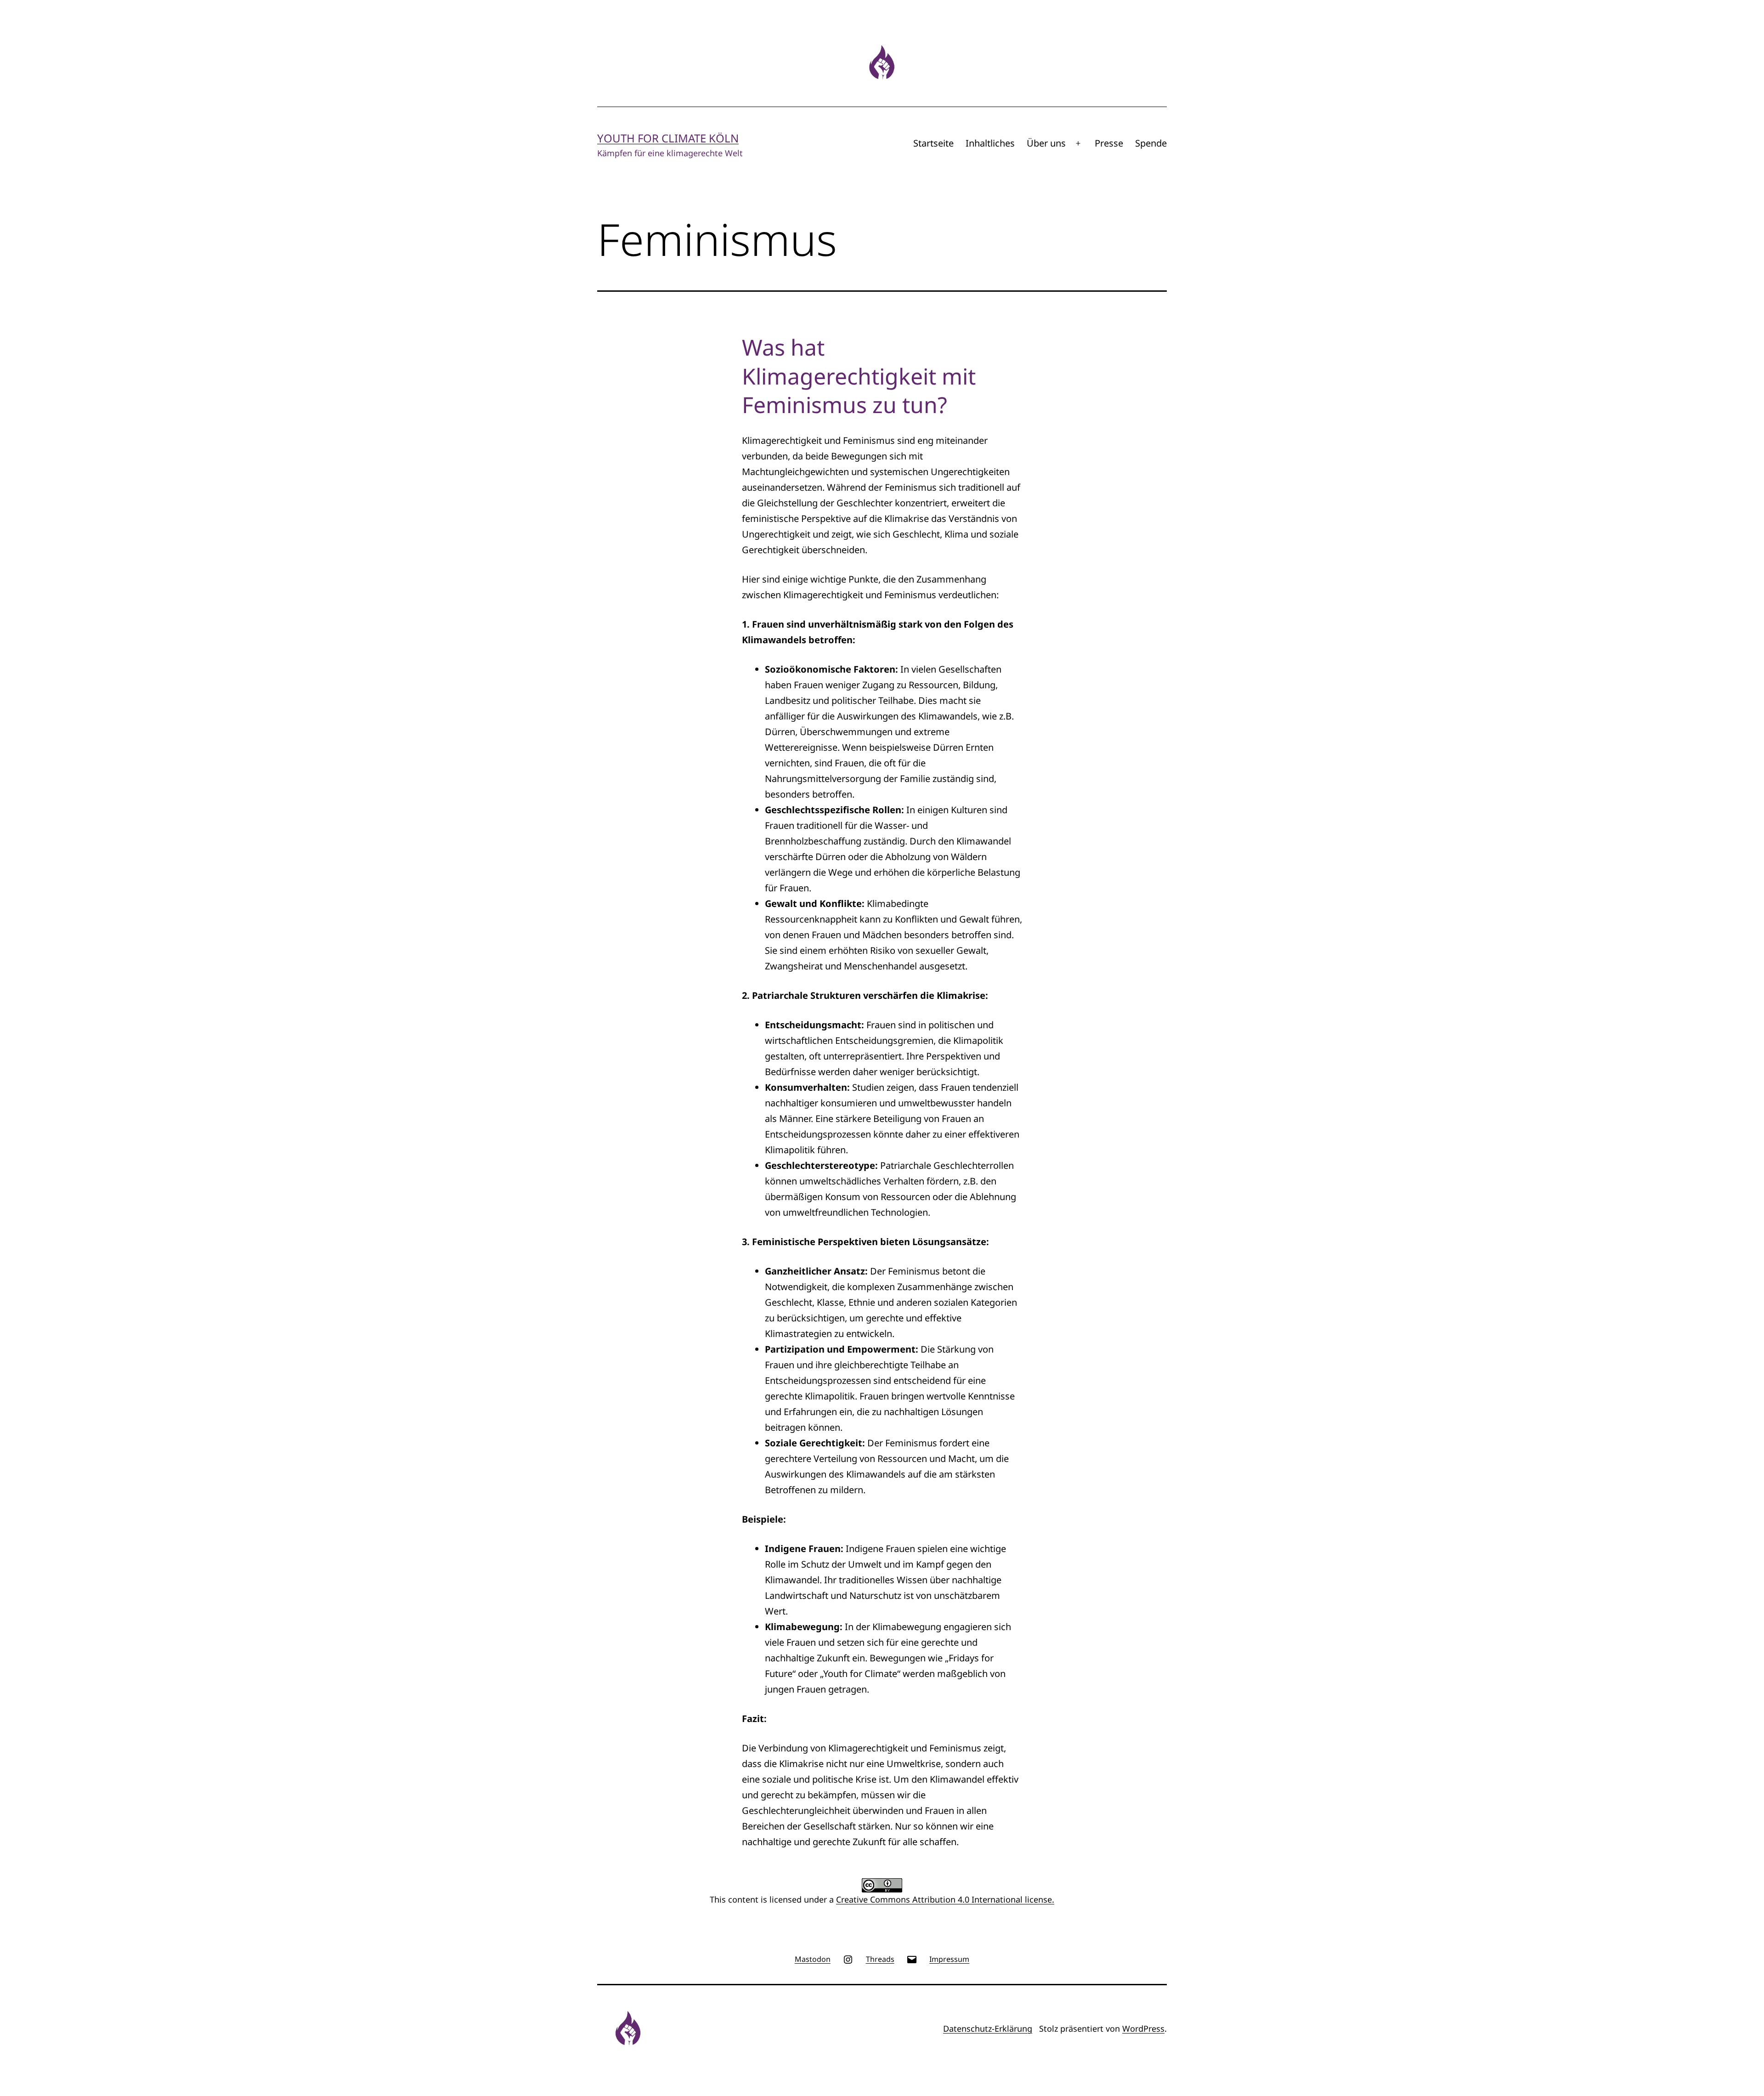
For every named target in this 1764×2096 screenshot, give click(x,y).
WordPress (1143, 2028)
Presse (1109, 143)
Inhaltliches (990, 143)
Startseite (933, 143)
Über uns (1046, 143)
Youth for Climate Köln (668, 138)
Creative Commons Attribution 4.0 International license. (945, 1899)
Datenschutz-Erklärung (988, 2028)
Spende (1151, 143)
